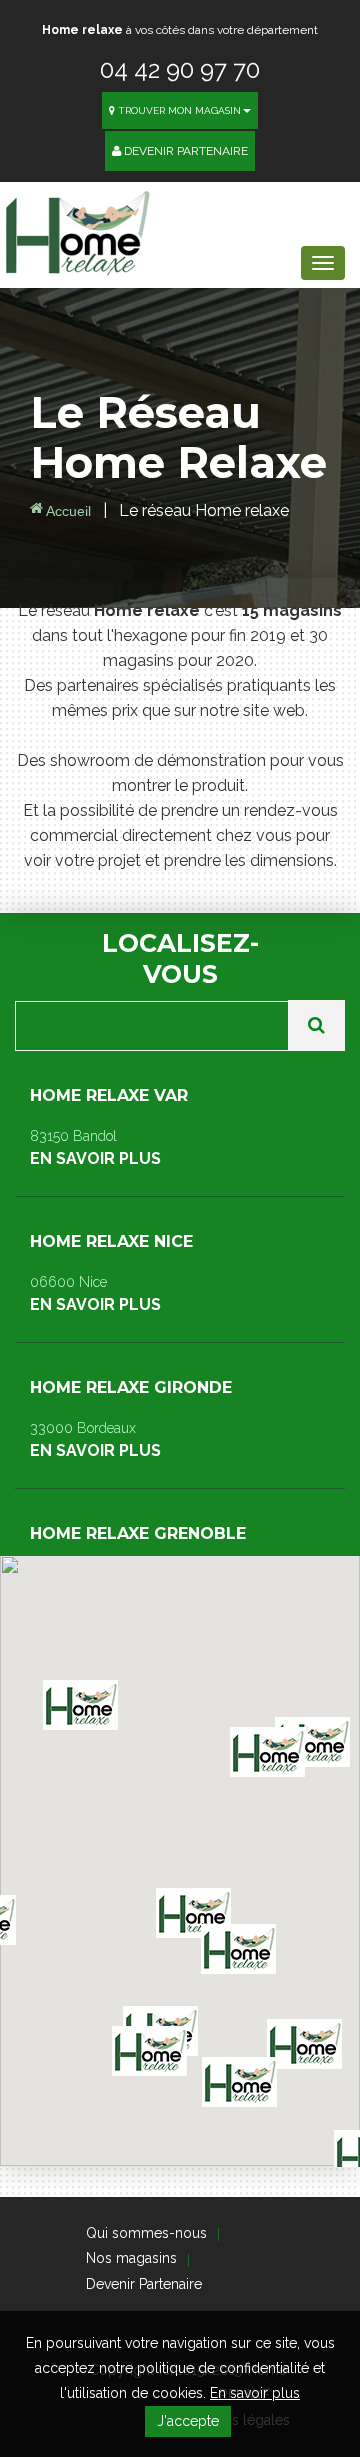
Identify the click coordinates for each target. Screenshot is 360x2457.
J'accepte (188, 2421)
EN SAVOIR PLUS (109, 1127)
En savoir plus (255, 2393)
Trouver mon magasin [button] (178, 110)
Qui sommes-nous (146, 2233)
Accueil (67, 511)
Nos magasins (131, 2258)
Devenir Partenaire (184, 151)
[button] (239, 2082)
